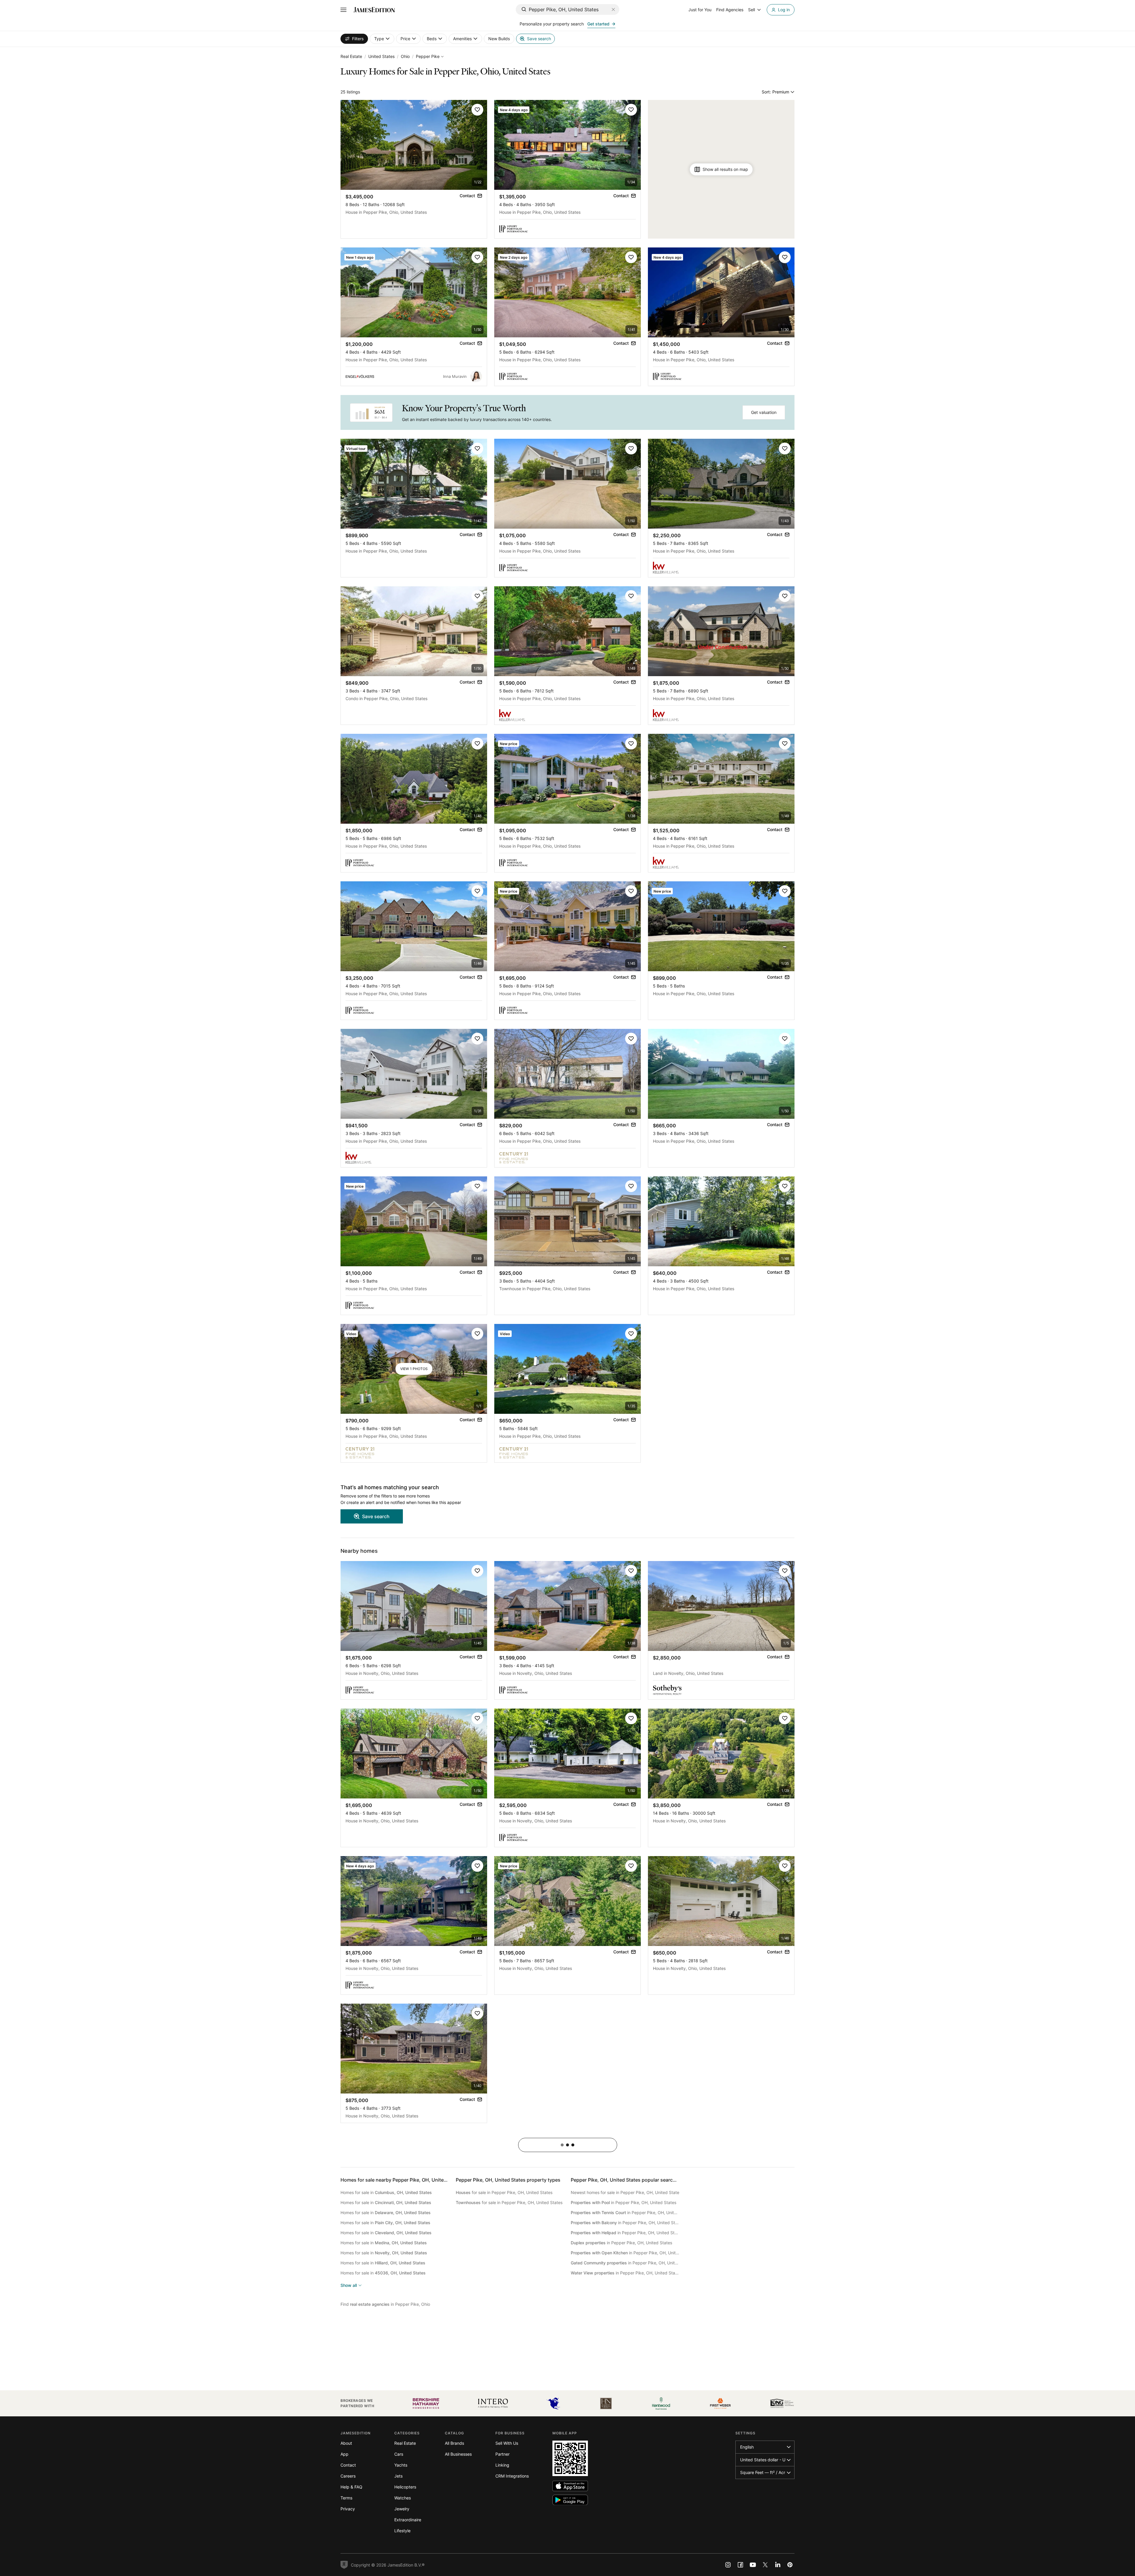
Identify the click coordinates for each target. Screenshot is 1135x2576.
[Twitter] (765, 2565)
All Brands (454, 2443)
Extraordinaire (408, 2520)
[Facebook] (740, 2565)
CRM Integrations (512, 2476)
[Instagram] (728, 2565)
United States (381, 56)
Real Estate (351, 56)
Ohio (405, 56)
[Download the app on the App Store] (570, 2486)
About (346, 2443)
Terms (346, 2498)
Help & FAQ (351, 2487)
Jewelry (402, 2509)
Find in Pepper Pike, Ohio (385, 2304)
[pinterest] (790, 2565)
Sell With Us (507, 2443)
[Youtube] (753, 2565)
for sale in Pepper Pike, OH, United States (504, 2192)
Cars (399, 2454)
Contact (348, 2465)
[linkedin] (778, 2565)
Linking (502, 2465)
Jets (398, 2476)
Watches (403, 2498)
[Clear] (613, 9)
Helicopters (405, 2487)
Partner (502, 2454)
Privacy (348, 2509)
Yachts (401, 2465)
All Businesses (458, 2454)
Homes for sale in (386, 2192)
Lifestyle (402, 2531)
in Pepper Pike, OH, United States (624, 2202)
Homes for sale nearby (401, 2180)
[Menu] (343, 10)
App (344, 2454)
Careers (348, 2476)
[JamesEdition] (374, 10)
